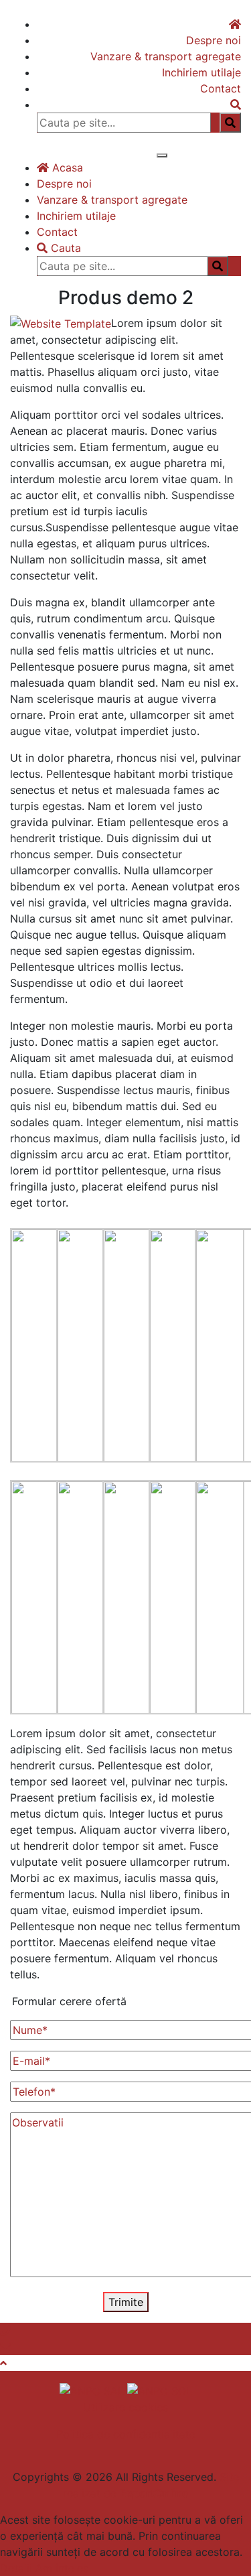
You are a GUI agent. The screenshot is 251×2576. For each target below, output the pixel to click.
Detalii (16, 2568)
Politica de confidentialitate (126, 2434)
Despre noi (214, 40)
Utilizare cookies (125, 2407)
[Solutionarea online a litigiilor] (160, 2390)
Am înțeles (62, 2568)
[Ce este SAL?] (93, 2390)
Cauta (64, 248)
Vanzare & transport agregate (166, 56)
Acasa (66, 167)
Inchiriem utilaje (201, 72)
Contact (221, 88)
